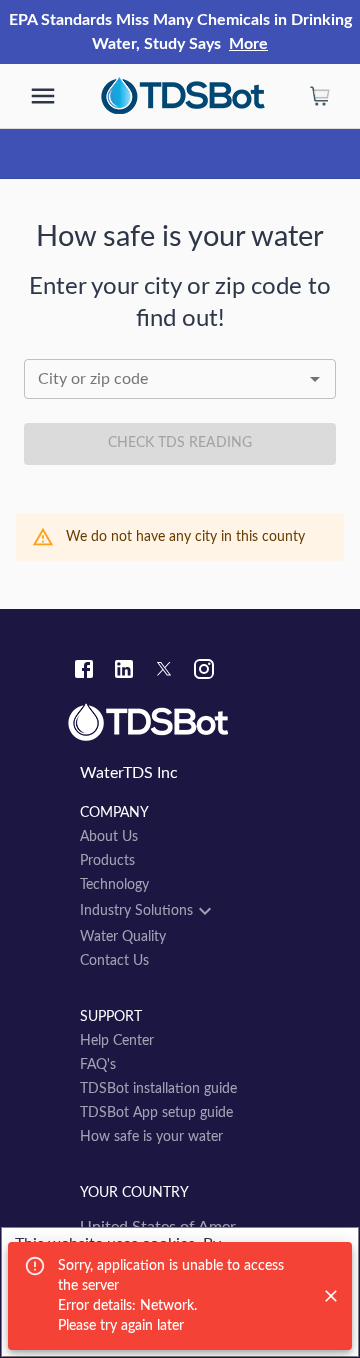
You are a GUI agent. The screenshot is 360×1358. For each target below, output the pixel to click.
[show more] (43, 96)
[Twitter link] (164, 672)
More (248, 44)
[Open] (315, 379)
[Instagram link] (204, 672)
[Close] (331, 1296)
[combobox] (180, 379)
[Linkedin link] (124, 672)
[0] (320, 96)
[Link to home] (180, 723)
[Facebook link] (84, 672)
